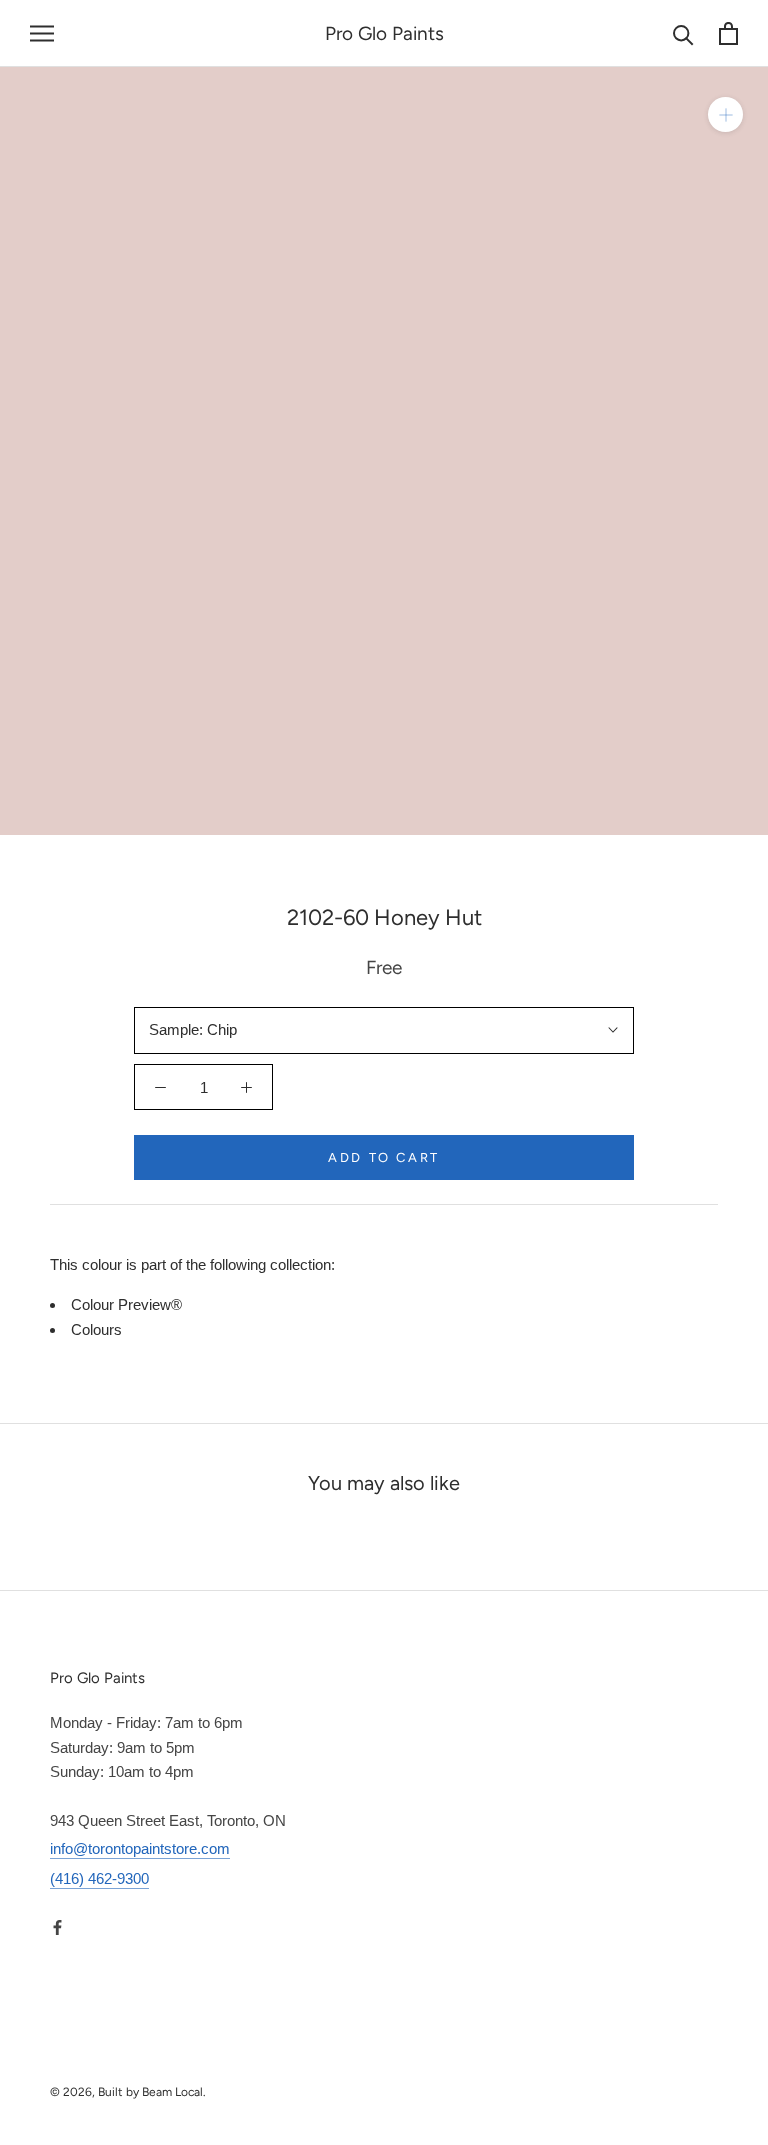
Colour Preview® (126, 1304)
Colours (96, 1329)
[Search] (683, 33)
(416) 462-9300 (99, 1878)
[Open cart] (728, 33)
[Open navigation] (42, 34)
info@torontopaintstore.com (140, 1848)
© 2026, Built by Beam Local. (128, 2092)
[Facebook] (57, 1926)
